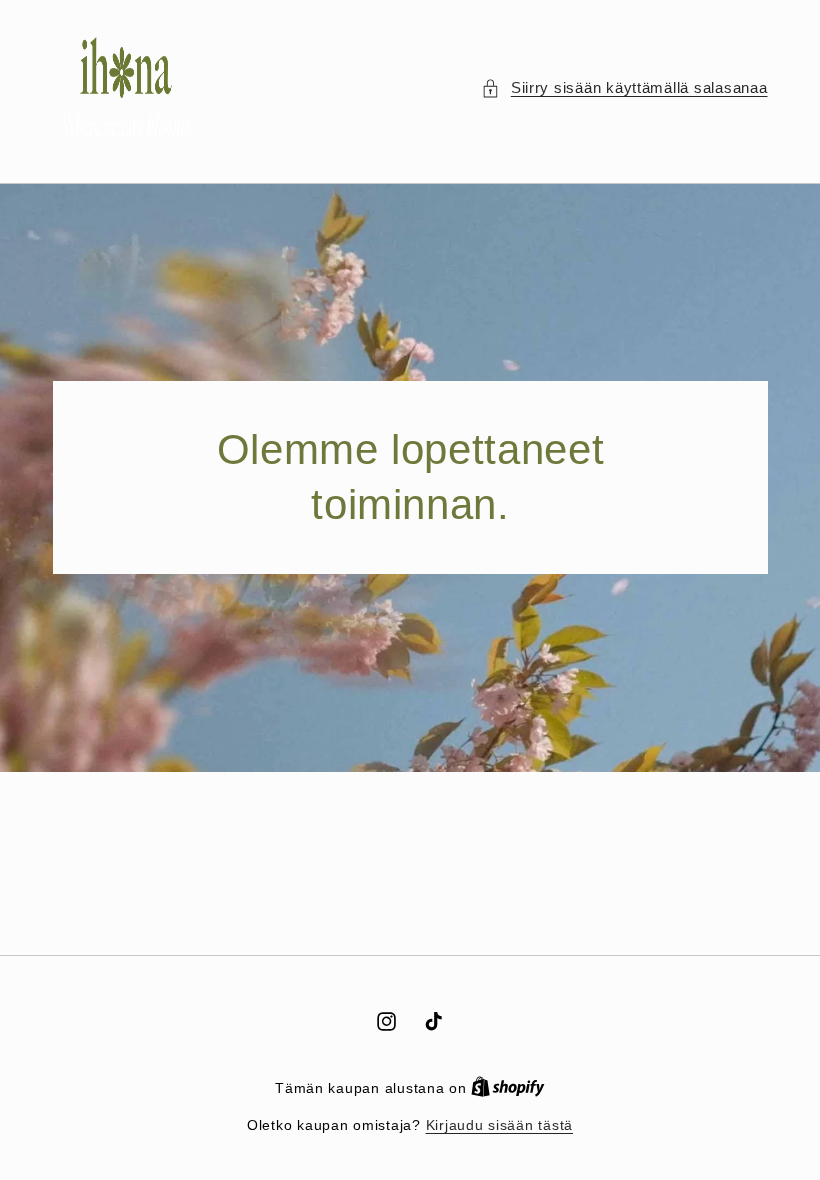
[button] (624, 89)
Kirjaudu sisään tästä (499, 1125)
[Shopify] (508, 1088)
